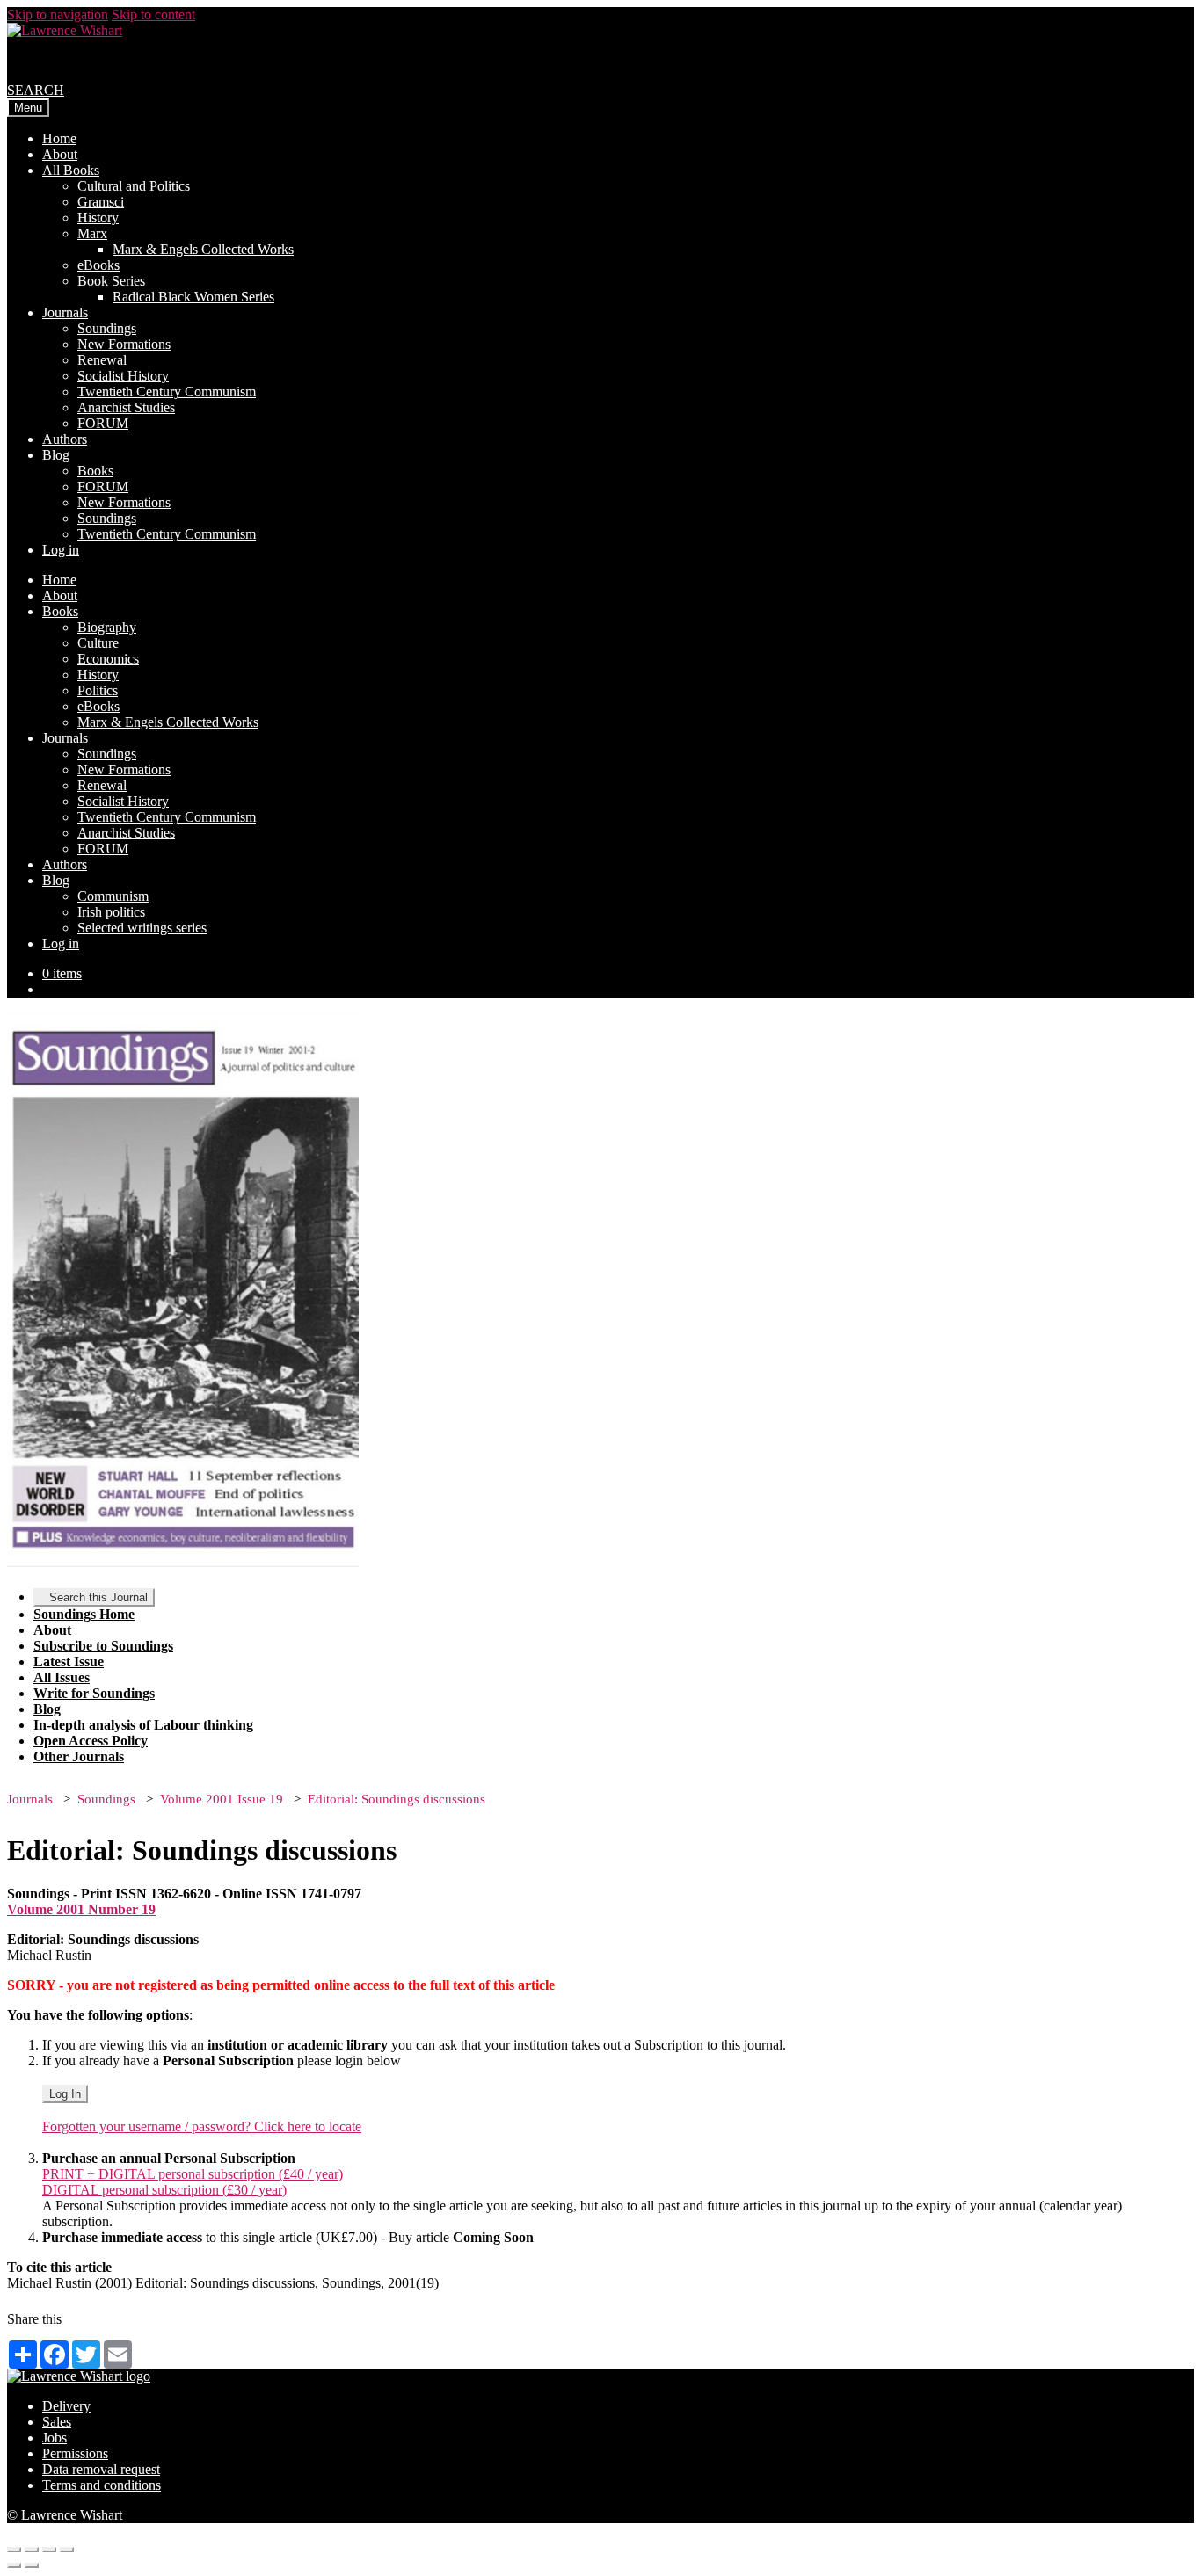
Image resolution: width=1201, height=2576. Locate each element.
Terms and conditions (102, 2485)
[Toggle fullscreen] (49, 2550)
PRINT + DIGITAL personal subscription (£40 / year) (193, 2174)
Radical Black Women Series (193, 297)
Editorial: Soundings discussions (397, 1799)
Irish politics (111, 912)
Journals (65, 312)
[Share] (32, 2550)
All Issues (62, 1677)
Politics (98, 690)
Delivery (66, 2406)
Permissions (75, 2453)
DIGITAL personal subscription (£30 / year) (164, 2190)
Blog (56, 455)
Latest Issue (69, 1662)
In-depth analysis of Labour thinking (143, 1725)
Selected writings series (142, 928)
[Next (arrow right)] (32, 2565)
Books (95, 471)
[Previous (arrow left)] (14, 2565)
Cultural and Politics (134, 186)
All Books (71, 170)
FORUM (103, 423)
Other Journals (79, 1756)
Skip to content (153, 15)
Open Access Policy (91, 1741)
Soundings (107, 328)
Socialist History (123, 376)
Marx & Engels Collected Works (203, 249)
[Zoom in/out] (67, 2550)
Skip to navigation (58, 15)
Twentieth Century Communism (167, 392)
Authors (65, 439)
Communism (113, 896)
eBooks (98, 265)
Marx (92, 233)
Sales (57, 2422)
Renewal (102, 360)
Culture (98, 643)
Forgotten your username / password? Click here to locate (202, 2126)
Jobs (55, 2438)
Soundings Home (84, 1614)
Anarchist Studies (126, 407)
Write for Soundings (94, 1693)
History (98, 218)
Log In (65, 2094)
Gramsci (101, 202)
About (60, 154)
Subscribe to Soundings (103, 1646)
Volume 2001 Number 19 (81, 1909)
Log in (61, 550)
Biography (107, 627)
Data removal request (101, 2469)
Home (59, 138)
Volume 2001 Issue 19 (222, 1799)
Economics (108, 659)
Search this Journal (98, 1597)
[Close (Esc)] (14, 2550)
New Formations (124, 344)
